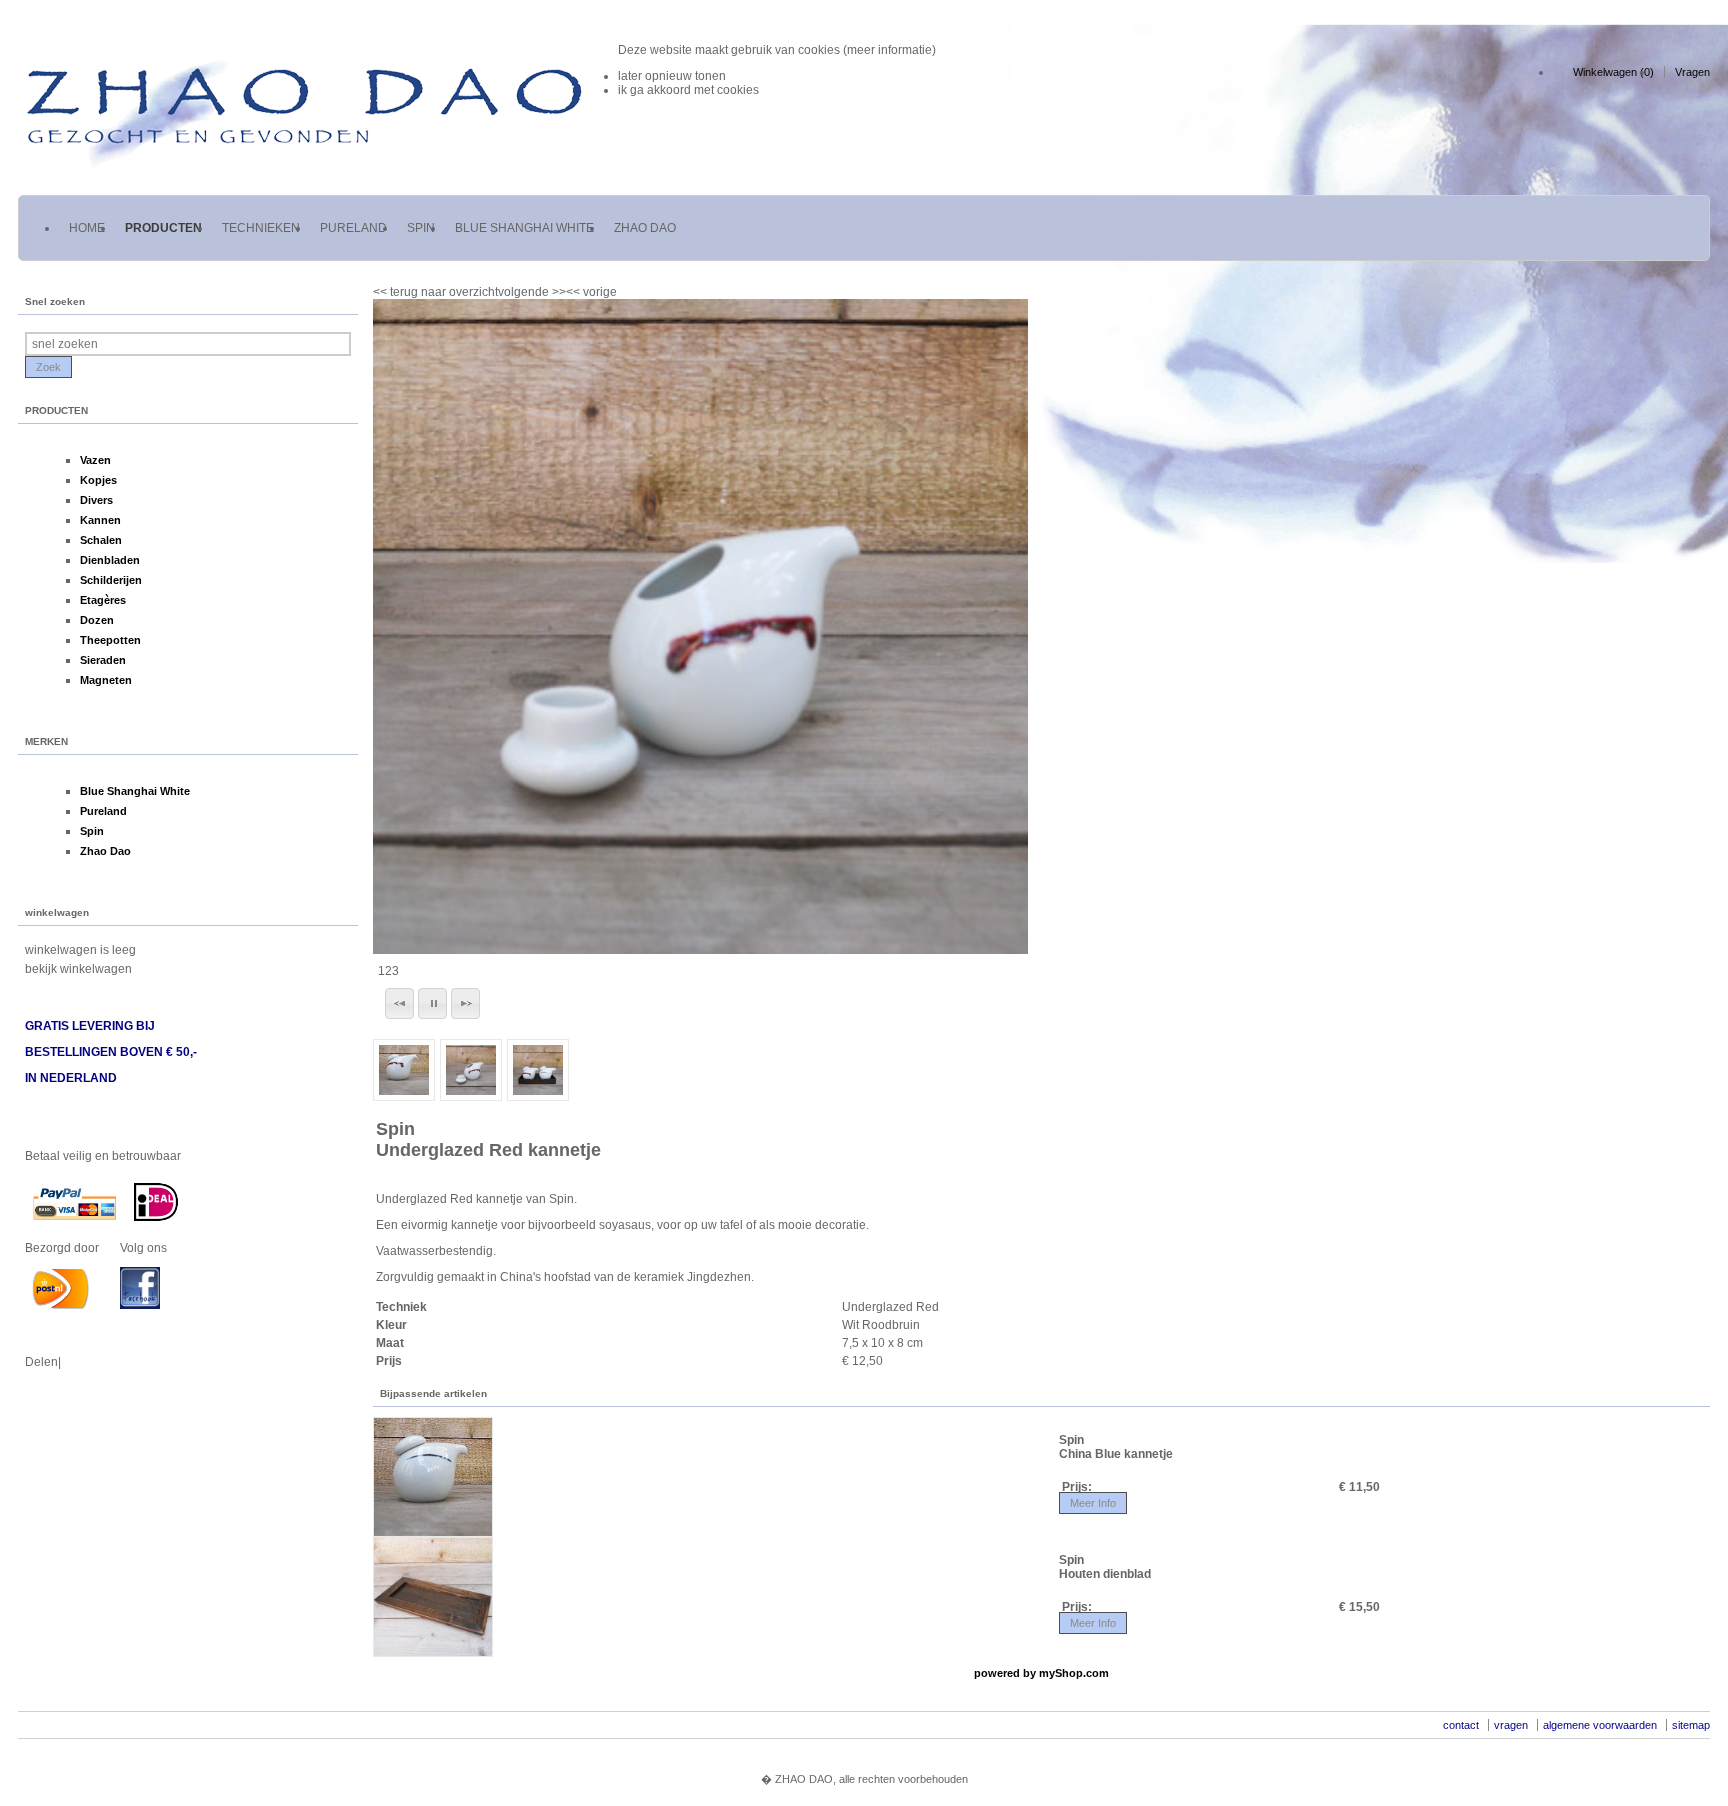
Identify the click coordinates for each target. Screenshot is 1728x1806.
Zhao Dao (105, 851)
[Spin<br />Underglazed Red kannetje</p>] (700, 626)
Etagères (103, 600)
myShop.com (1074, 1673)
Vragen (1692, 72)
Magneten (106, 680)
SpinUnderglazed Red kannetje (488, 1139)
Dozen (97, 620)
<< (574, 292)
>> (557, 292)
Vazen (95, 460)
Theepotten (110, 640)
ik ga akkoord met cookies (688, 90)
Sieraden (103, 660)
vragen (1511, 1725)
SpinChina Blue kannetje (1116, 1447)
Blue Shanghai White (135, 791)
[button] (399, 1003)
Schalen (101, 540)
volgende (532, 292)
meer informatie (889, 50)
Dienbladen (110, 560)
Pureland (103, 811)
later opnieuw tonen (672, 76)
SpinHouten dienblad (1105, 1567)
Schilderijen (111, 580)
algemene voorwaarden (1600, 1725)
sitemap (1691, 1725)
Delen (41, 1362)
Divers (96, 500)
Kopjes (98, 480)
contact (1461, 1725)
